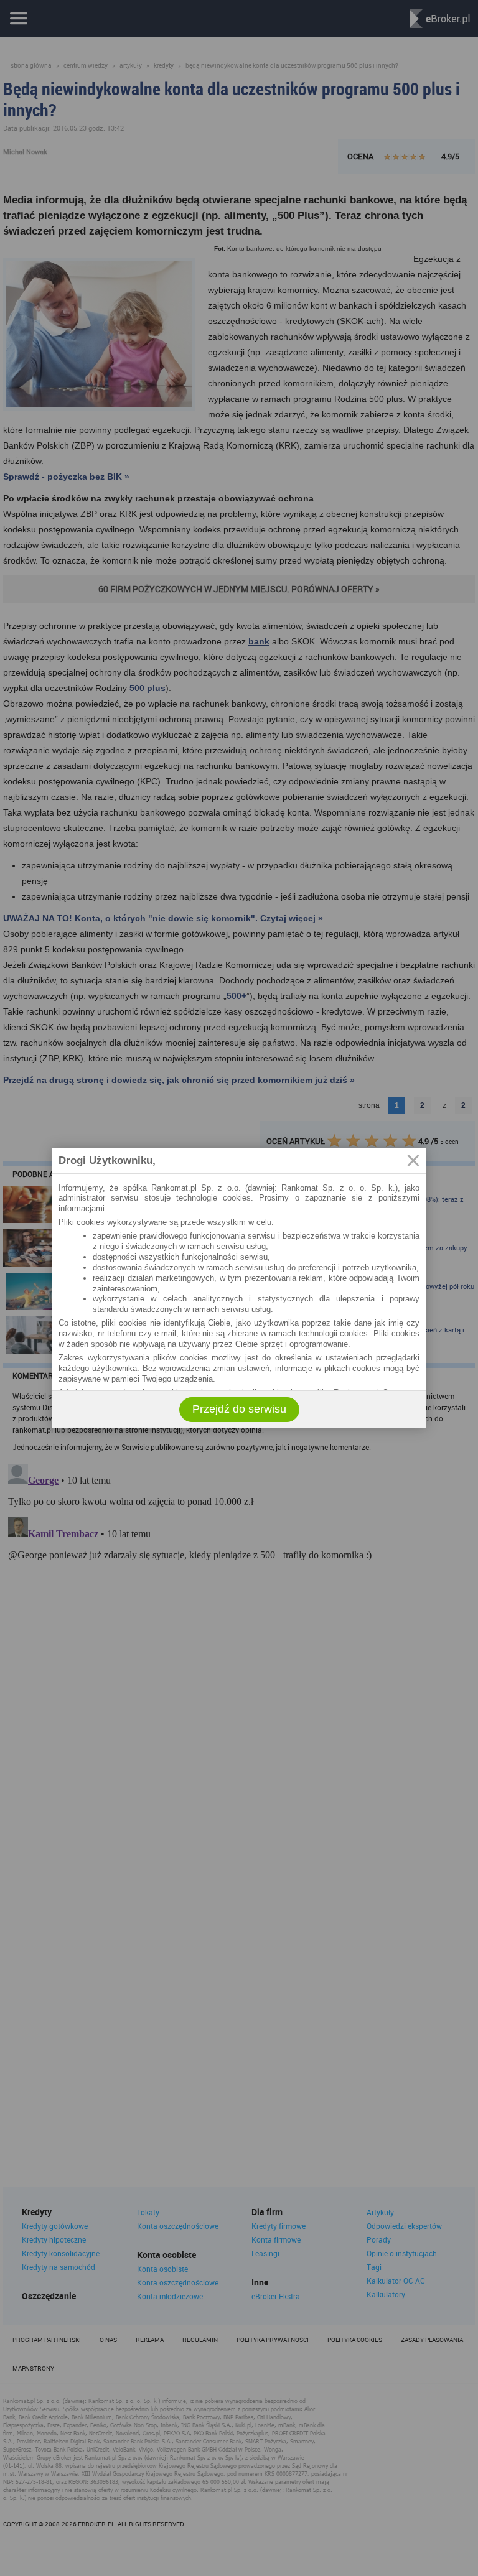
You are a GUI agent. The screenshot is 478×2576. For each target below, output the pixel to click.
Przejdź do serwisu (239, 1409)
